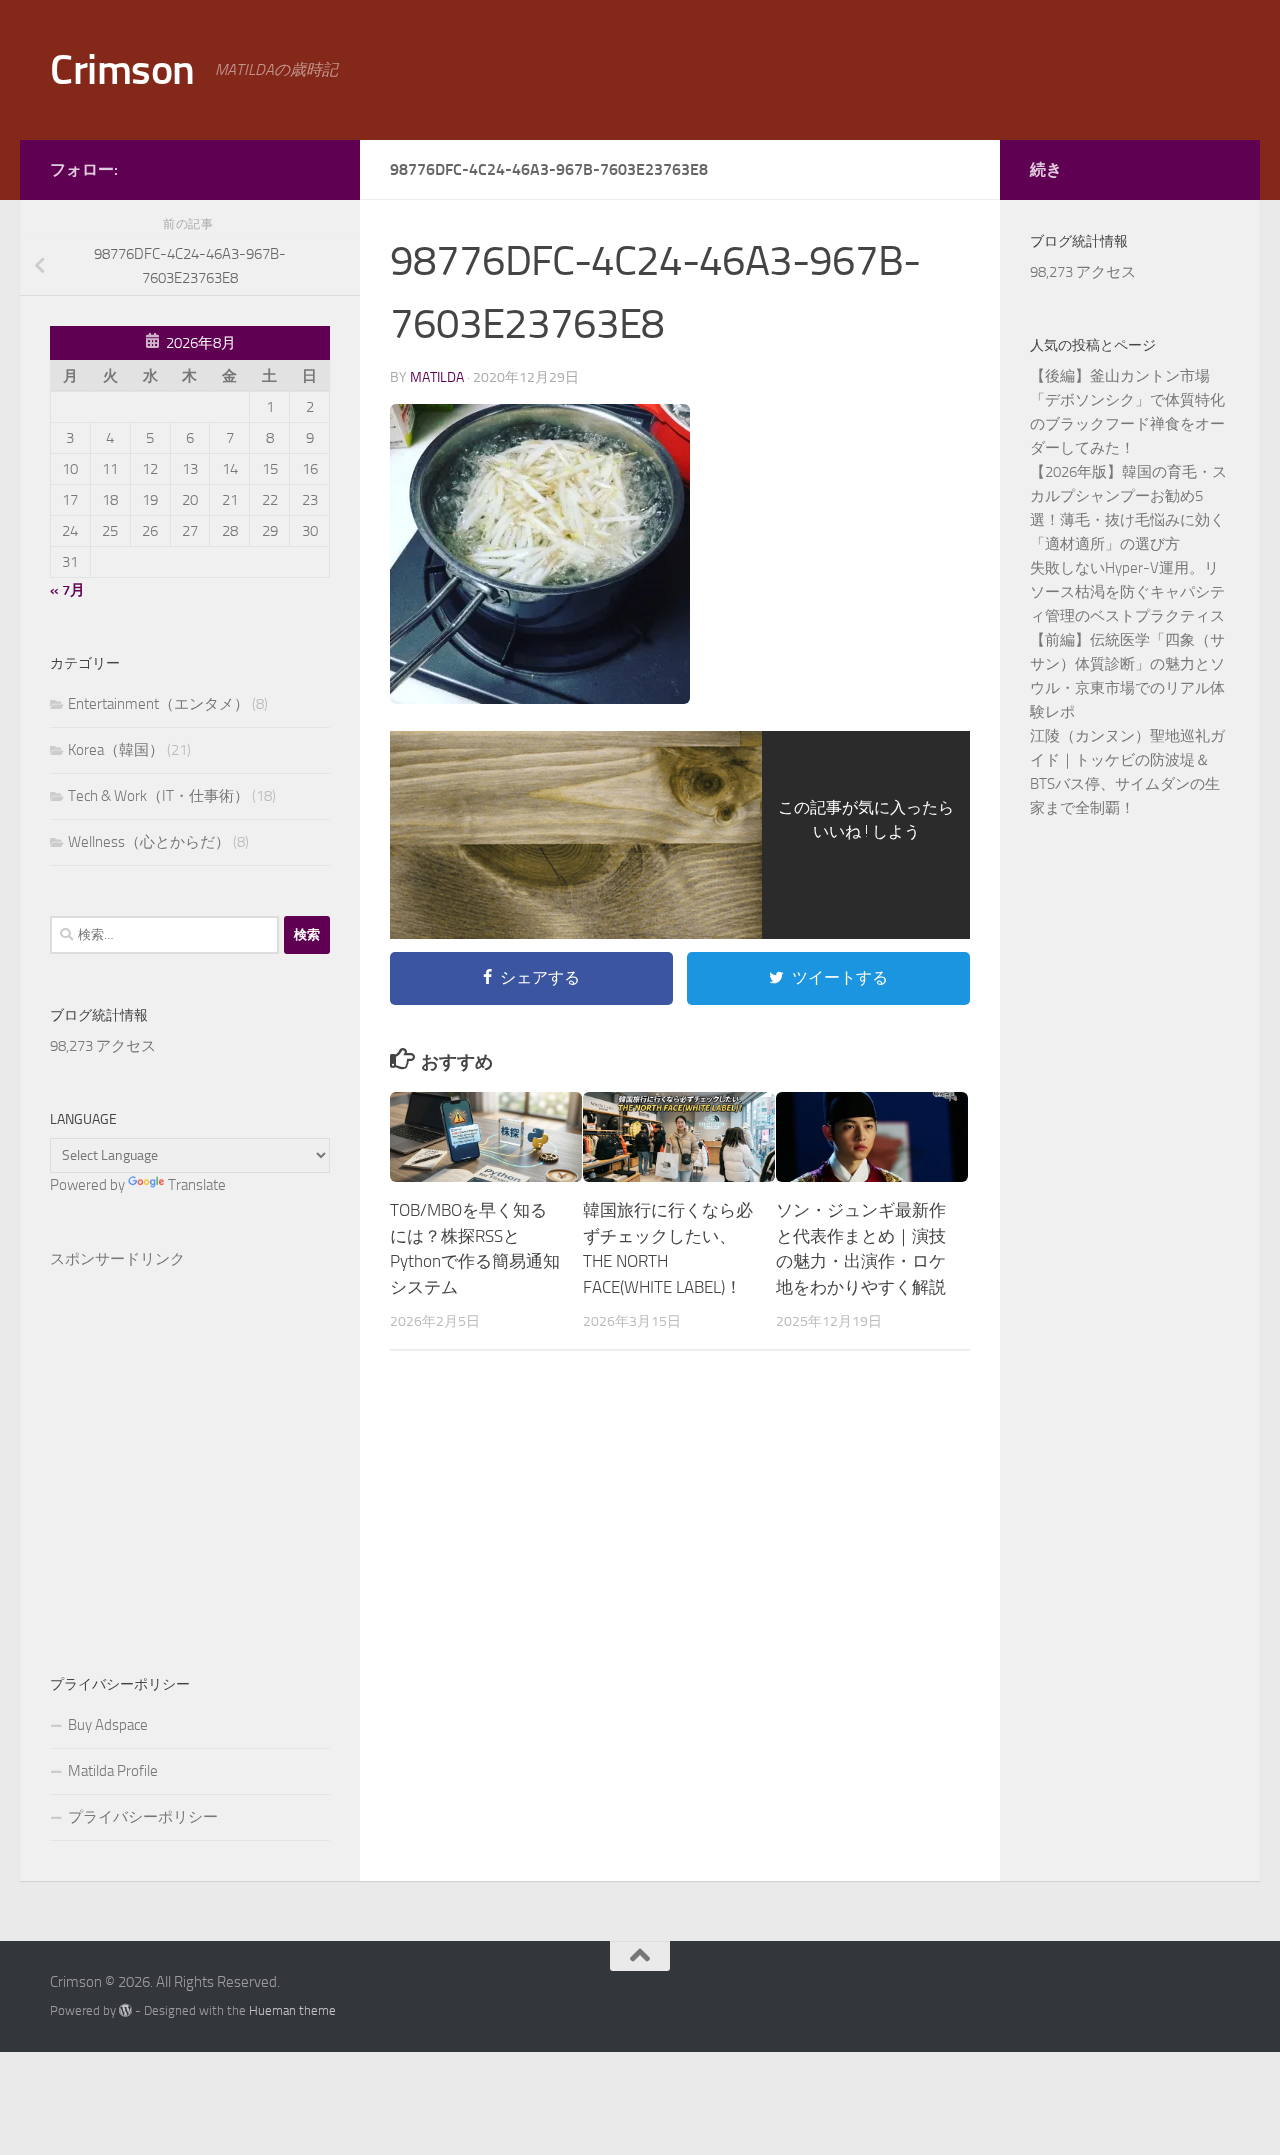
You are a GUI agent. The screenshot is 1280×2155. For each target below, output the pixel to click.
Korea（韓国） (116, 750)
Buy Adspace (108, 1725)
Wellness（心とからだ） (149, 842)
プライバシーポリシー (143, 1817)
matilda (437, 377)
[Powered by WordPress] (125, 2010)
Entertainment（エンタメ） (158, 704)
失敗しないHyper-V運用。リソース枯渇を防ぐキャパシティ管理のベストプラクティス (1127, 592)
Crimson (122, 70)
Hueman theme (292, 2010)
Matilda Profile (113, 1771)
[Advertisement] (190, 1439)
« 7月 (67, 590)
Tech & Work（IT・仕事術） (158, 796)
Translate (197, 1185)
